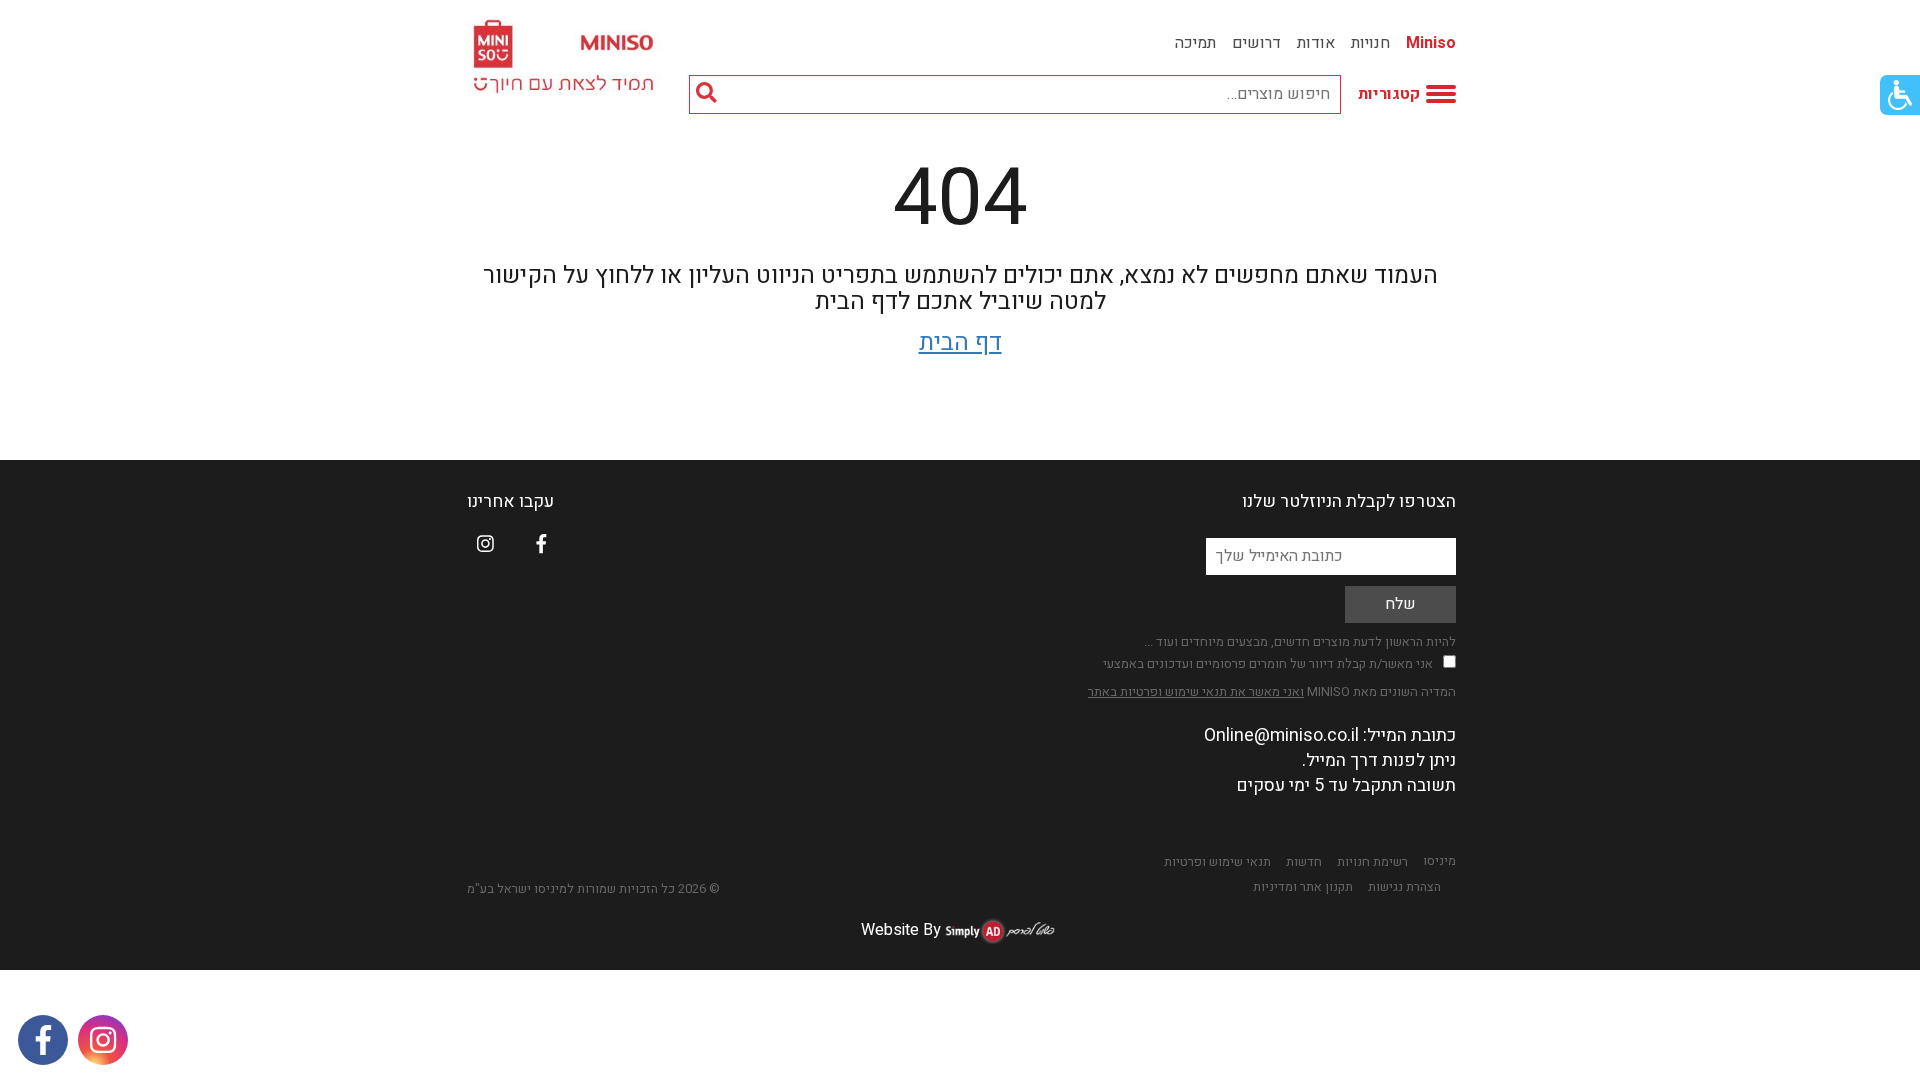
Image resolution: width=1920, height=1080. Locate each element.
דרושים (1256, 43)
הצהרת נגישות (1404, 887)
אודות (1316, 43)
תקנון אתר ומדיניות (1303, 887)
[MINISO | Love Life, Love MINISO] (566, 56)
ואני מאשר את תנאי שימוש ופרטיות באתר (1196, 691)
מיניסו (1439, 861)
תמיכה (1195, 43)
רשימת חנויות (1372, 862)
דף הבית (960, 342)
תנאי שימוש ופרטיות (1217, 862)
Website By (901, 930)
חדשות (1304, 862)
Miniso (1431, 43)
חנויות (1370, 43)
